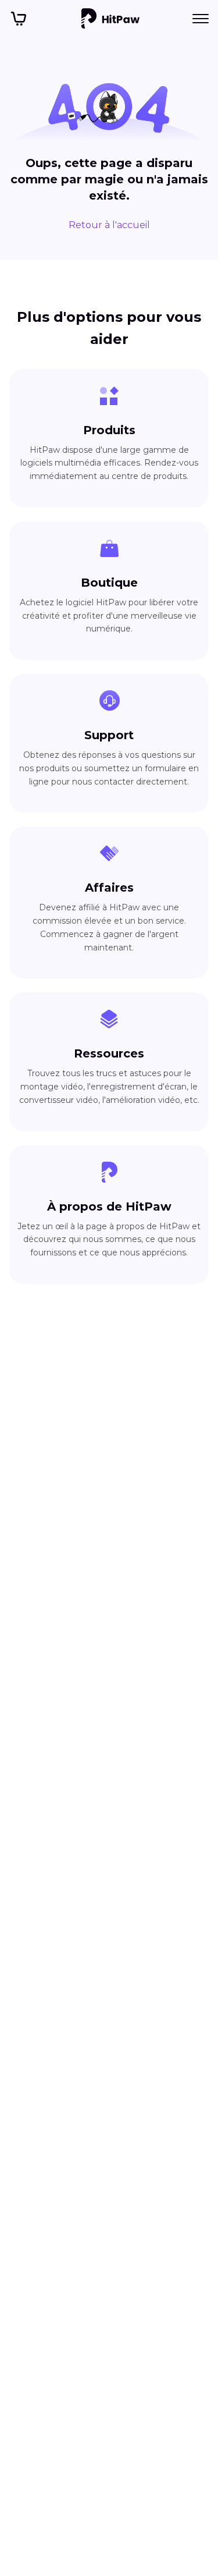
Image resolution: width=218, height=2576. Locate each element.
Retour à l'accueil (109, 225)
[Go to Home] (110, 19)
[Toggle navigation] (201, 19)
